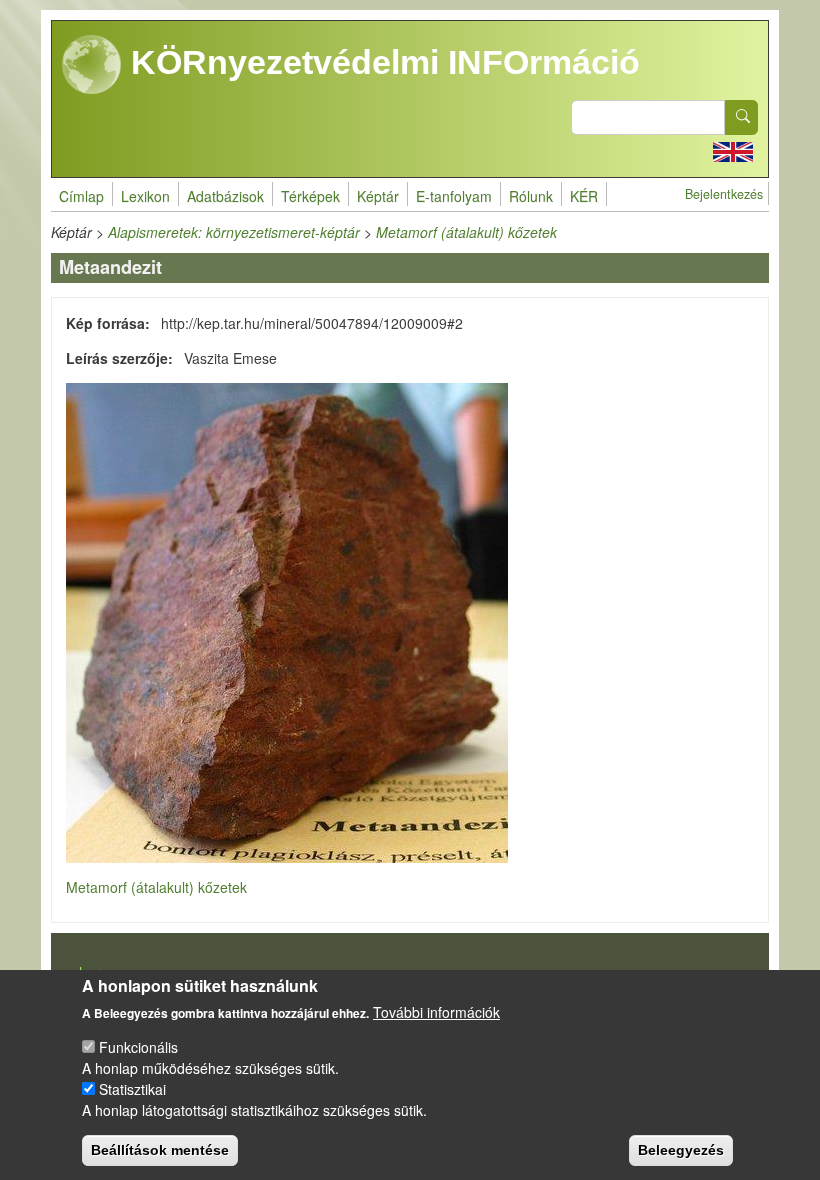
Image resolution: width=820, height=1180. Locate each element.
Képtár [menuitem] (378, 196)
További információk (436, 1012)
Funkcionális (138, 1047)
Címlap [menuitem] (81, 196)
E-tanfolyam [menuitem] (454, 196)
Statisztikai (132, 1089)
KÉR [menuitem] (584, 196)
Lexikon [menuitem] (145, 196)
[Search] (742, 117)
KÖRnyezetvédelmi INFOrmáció (381, 62)
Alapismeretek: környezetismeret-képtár (234, 232)
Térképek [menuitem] (310, 196)
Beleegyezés (681, 1150)
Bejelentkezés (724, 194)
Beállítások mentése (160, 1150)
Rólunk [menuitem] (531, 196)
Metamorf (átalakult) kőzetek (466, 232)
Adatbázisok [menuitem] (225, 196)
